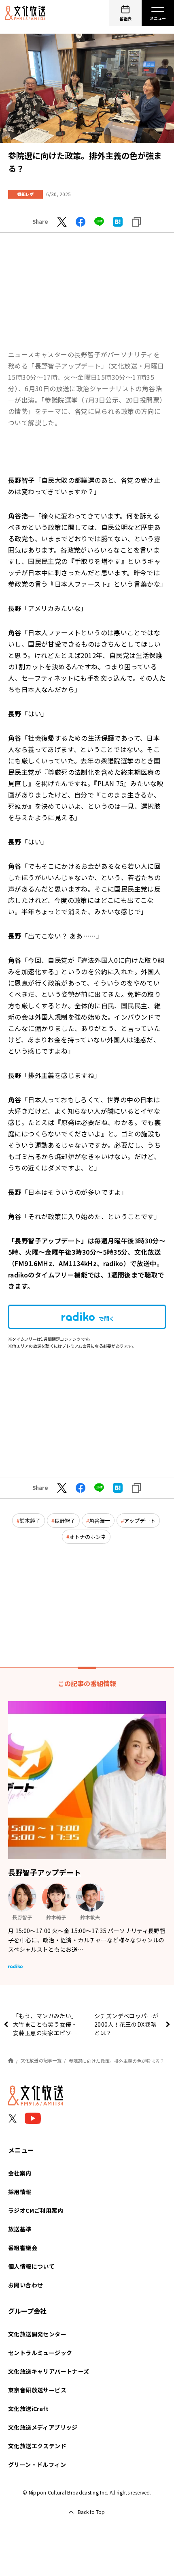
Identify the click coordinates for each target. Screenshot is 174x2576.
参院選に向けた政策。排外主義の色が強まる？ (117, 2060)
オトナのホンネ (88, 1537)
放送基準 (20, 2229)
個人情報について (31, 2266)
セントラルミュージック (40, 2353)
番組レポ (25, 194)
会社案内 (20, 2173)
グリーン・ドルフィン (37, 2465)
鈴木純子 (30, 1521)
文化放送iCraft (28, 2409)
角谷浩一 (100, 1521)
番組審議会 (23, 2248)
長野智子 (65, 1521)
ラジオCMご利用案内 (36, 2210)
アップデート (140, 1521)
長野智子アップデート (45, 1872)
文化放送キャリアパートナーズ (49, 2371)
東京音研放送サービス (37, 2390)
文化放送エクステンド (37, 2446)
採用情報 (20, 2192)
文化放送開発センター (37, 2334)
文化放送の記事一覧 (41, 2060)
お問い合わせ (25, 2285)
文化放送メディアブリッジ (43, 2427)
